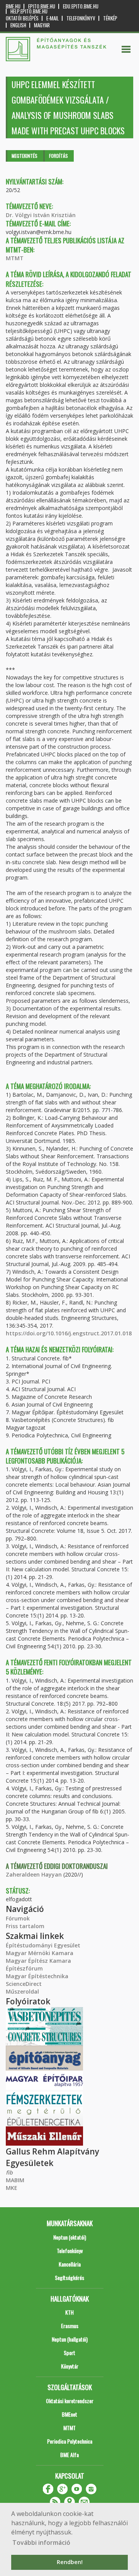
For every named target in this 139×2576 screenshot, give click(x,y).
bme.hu (13, 6)
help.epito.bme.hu (29, 11)
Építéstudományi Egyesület (43, 1945)
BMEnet (69, 2414)
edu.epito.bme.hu (81, 6)
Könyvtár (70, 2366)
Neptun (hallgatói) (70, 2339)
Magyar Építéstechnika (37, 1976)
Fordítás (58, 156)
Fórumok (18, 1918)
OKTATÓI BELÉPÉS (22, 18)
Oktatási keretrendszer (70, 2401)
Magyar (42, 25)
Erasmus (70, 2326)
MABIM (15, 2180)
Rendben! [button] (70, 2562)
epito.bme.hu (42, 6)
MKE (12, 2188)
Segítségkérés (69, 2277)
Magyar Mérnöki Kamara (40, 1953)
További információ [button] (41, 2543)
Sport (69, 2353)
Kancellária (70, 2264)
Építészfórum (24, 1968)
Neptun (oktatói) (70, 2237)
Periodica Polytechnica (70, 2441)
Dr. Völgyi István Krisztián (41, 215)
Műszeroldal (22, 1991)
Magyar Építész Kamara (38, 1961)
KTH (69, 2312)
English (18, 25)
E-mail (53, 18)
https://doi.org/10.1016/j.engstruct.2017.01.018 (69, 1333)
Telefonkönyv (81, 18)
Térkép (110, 18)
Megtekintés (25, 156)
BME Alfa (69, 2455)
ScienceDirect (24, 1984)
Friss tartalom (25, 1926)
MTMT (15, 258)
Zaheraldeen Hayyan (34, 1874)
